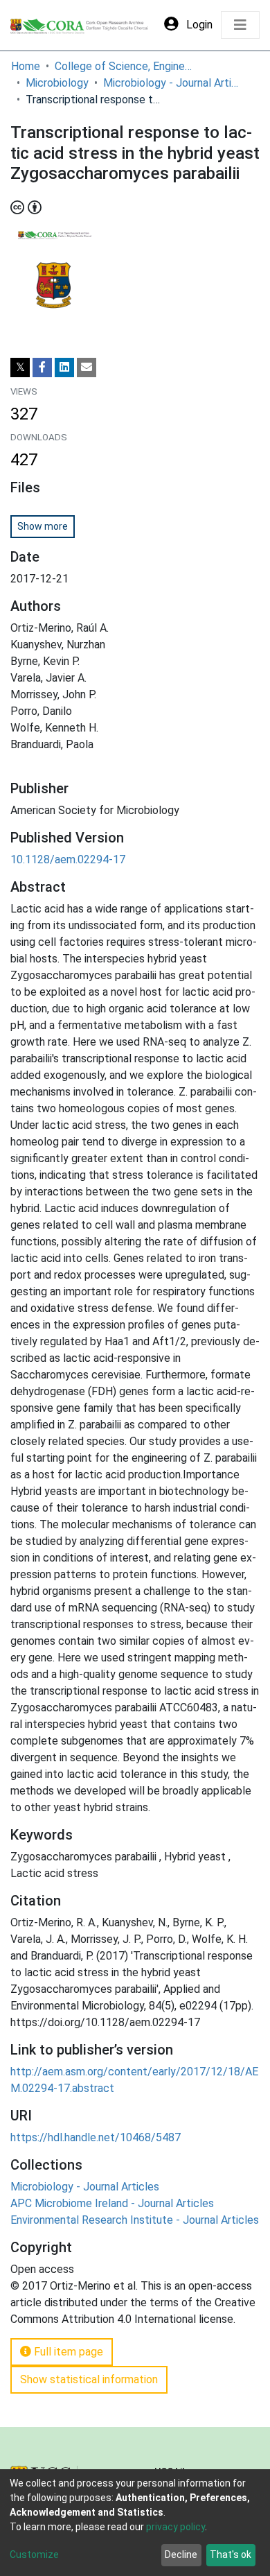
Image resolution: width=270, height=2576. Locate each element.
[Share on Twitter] (20, 368)
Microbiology (57, 83)
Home (26, 66)
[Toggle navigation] (240, 25)
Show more (43, 526)
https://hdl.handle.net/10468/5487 (96, 2137)
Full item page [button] (67, 2352)
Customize (34, 2555)
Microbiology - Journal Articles (172, 83)
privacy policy (175, 2527)
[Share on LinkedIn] (64, 368)
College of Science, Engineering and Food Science (124, 66)
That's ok (231, 2555)
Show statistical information (89, 2379)
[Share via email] (87, 368)
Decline (181, 2555)
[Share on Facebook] (42, 368)
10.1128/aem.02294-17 (68, 859)
